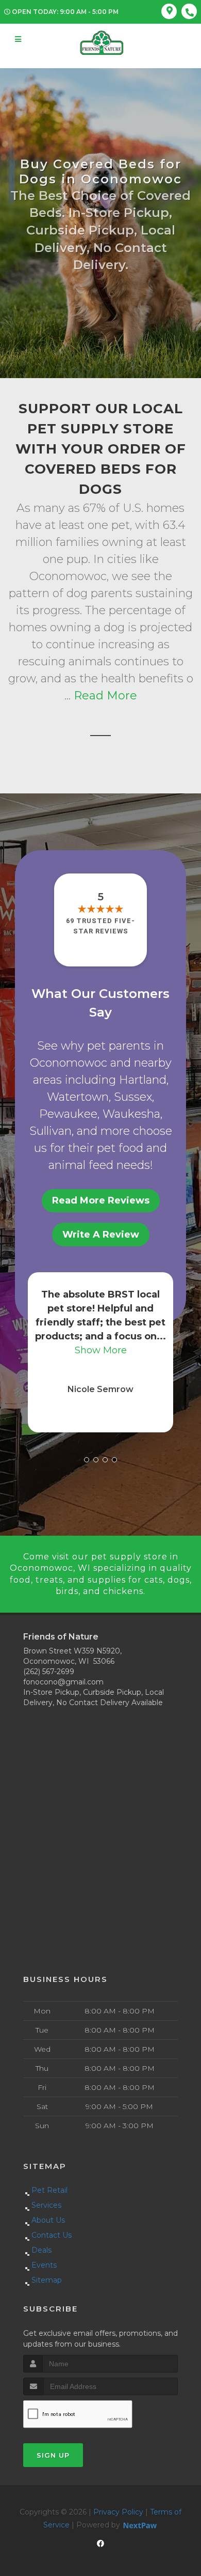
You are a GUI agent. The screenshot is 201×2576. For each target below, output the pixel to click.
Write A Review (101, 1235)
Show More (101, 1350)
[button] (87, 1460)
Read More (105, 696)
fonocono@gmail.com (63, 1682)
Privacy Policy (118, 2512)
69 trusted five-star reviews (100, 926)
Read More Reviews (101, 1200)
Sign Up (53, 2455)
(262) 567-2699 (49, 1672)
